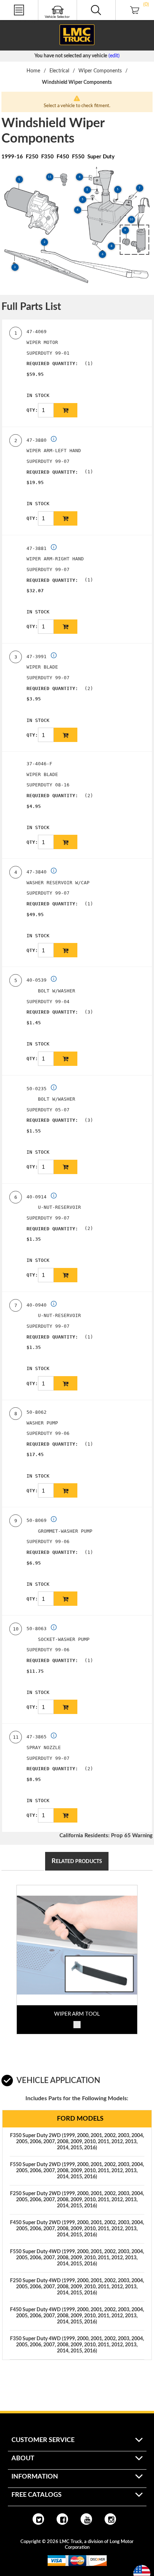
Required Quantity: (52, 363)
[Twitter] (38, 2519)
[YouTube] (86, 2519)
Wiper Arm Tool (77, 2014)
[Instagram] (110, 2519)
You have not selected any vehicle (71, 56)
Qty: (32, 410)
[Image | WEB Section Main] (77, 1945)
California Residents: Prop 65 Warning (106, 1836)
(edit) (114, 56)
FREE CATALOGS (19, 21)
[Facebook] (62, 2519)
